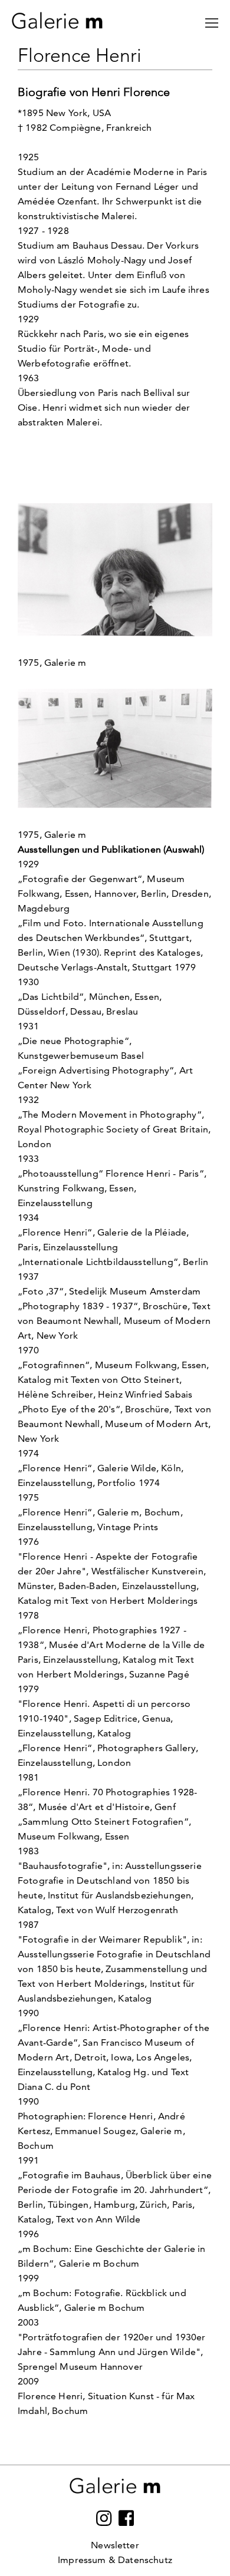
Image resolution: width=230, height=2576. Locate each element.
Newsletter (115, 2545)
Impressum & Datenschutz (115, 2560)
